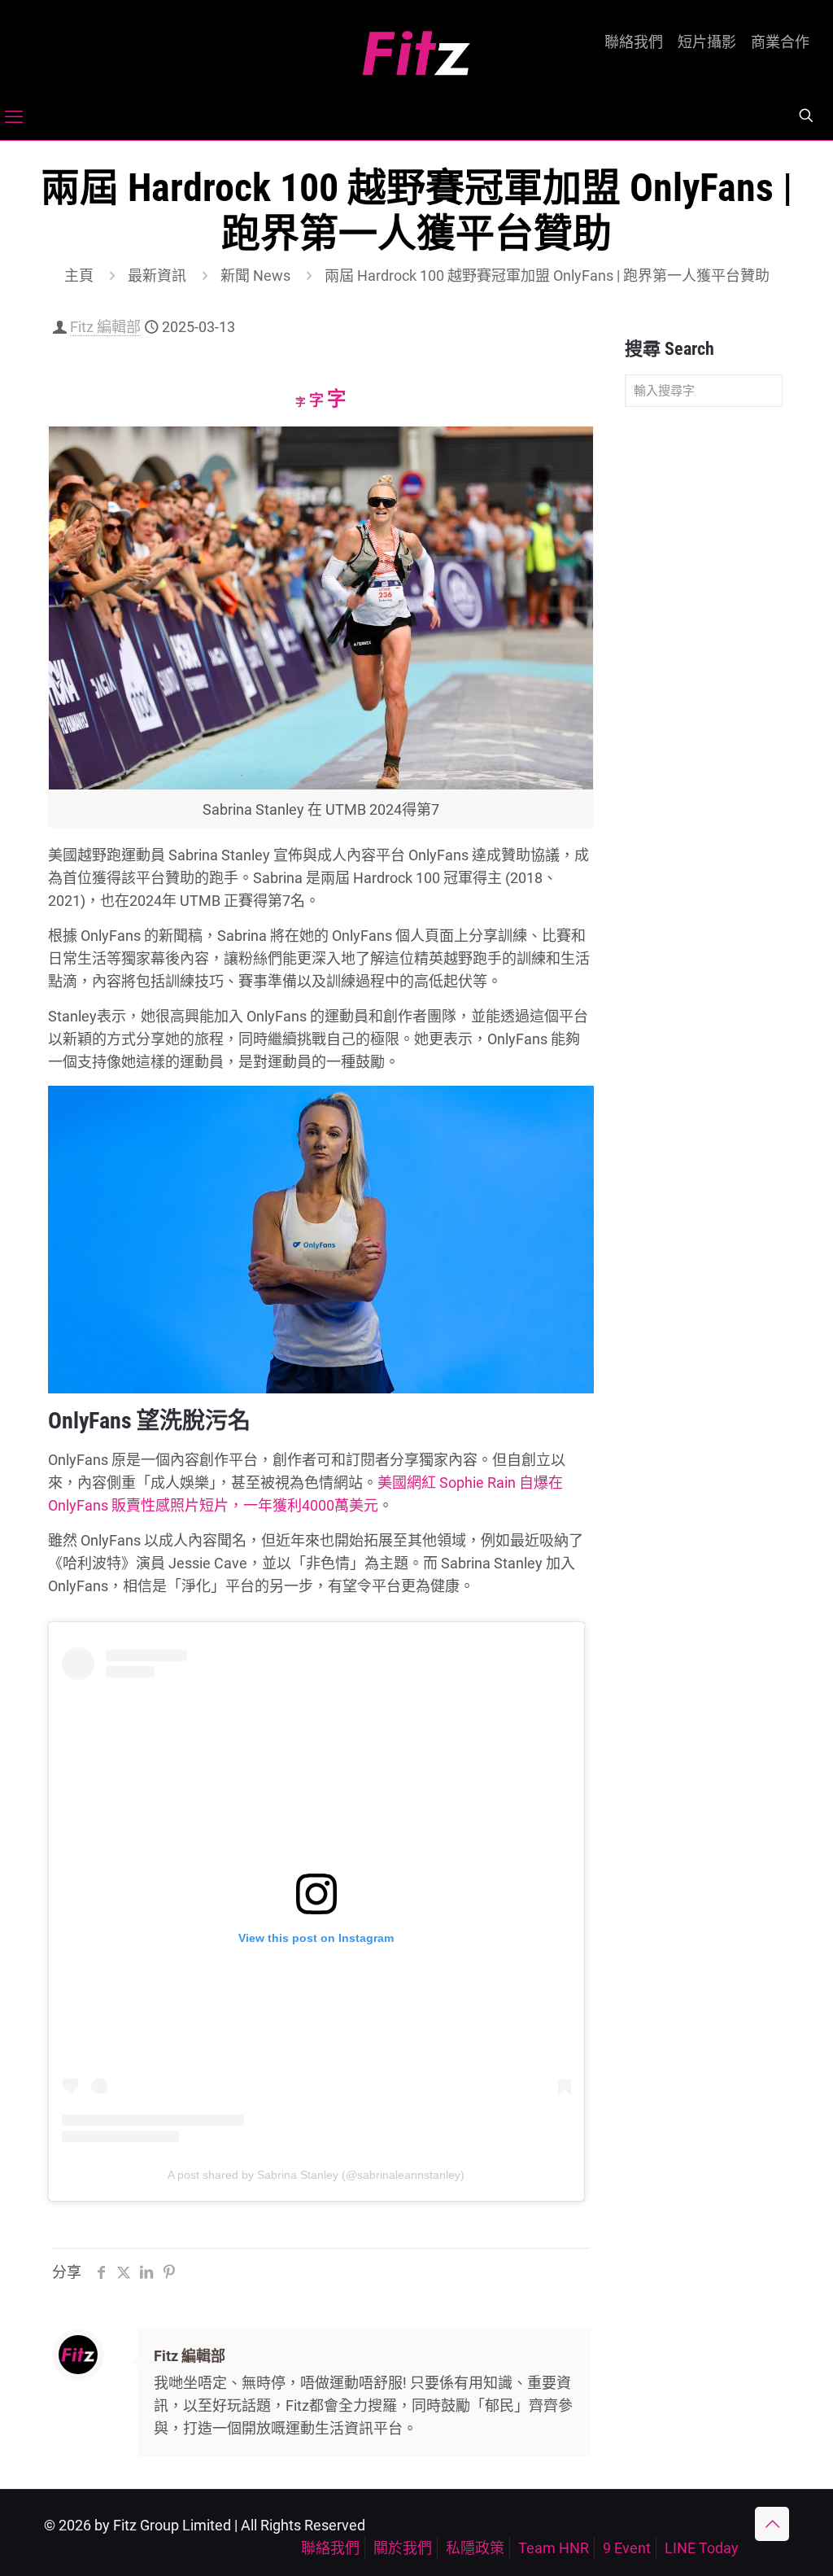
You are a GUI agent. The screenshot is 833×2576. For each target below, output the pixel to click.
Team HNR (554, 2548)
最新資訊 (157, 276)
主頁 (79, 276)
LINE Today (702, 2548)
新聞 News (255, 276)
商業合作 (780, 42)
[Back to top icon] (772, 2524)
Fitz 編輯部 (105, 327)
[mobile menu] (14, 117)
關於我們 (403, 2548)
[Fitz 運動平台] (416, 47)
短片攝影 (707, 42)
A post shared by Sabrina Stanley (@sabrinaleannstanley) (316, 2175)
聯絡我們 (634, 42)
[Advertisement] (704, 676)
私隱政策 (475, 2548)
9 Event (627, 2548)
